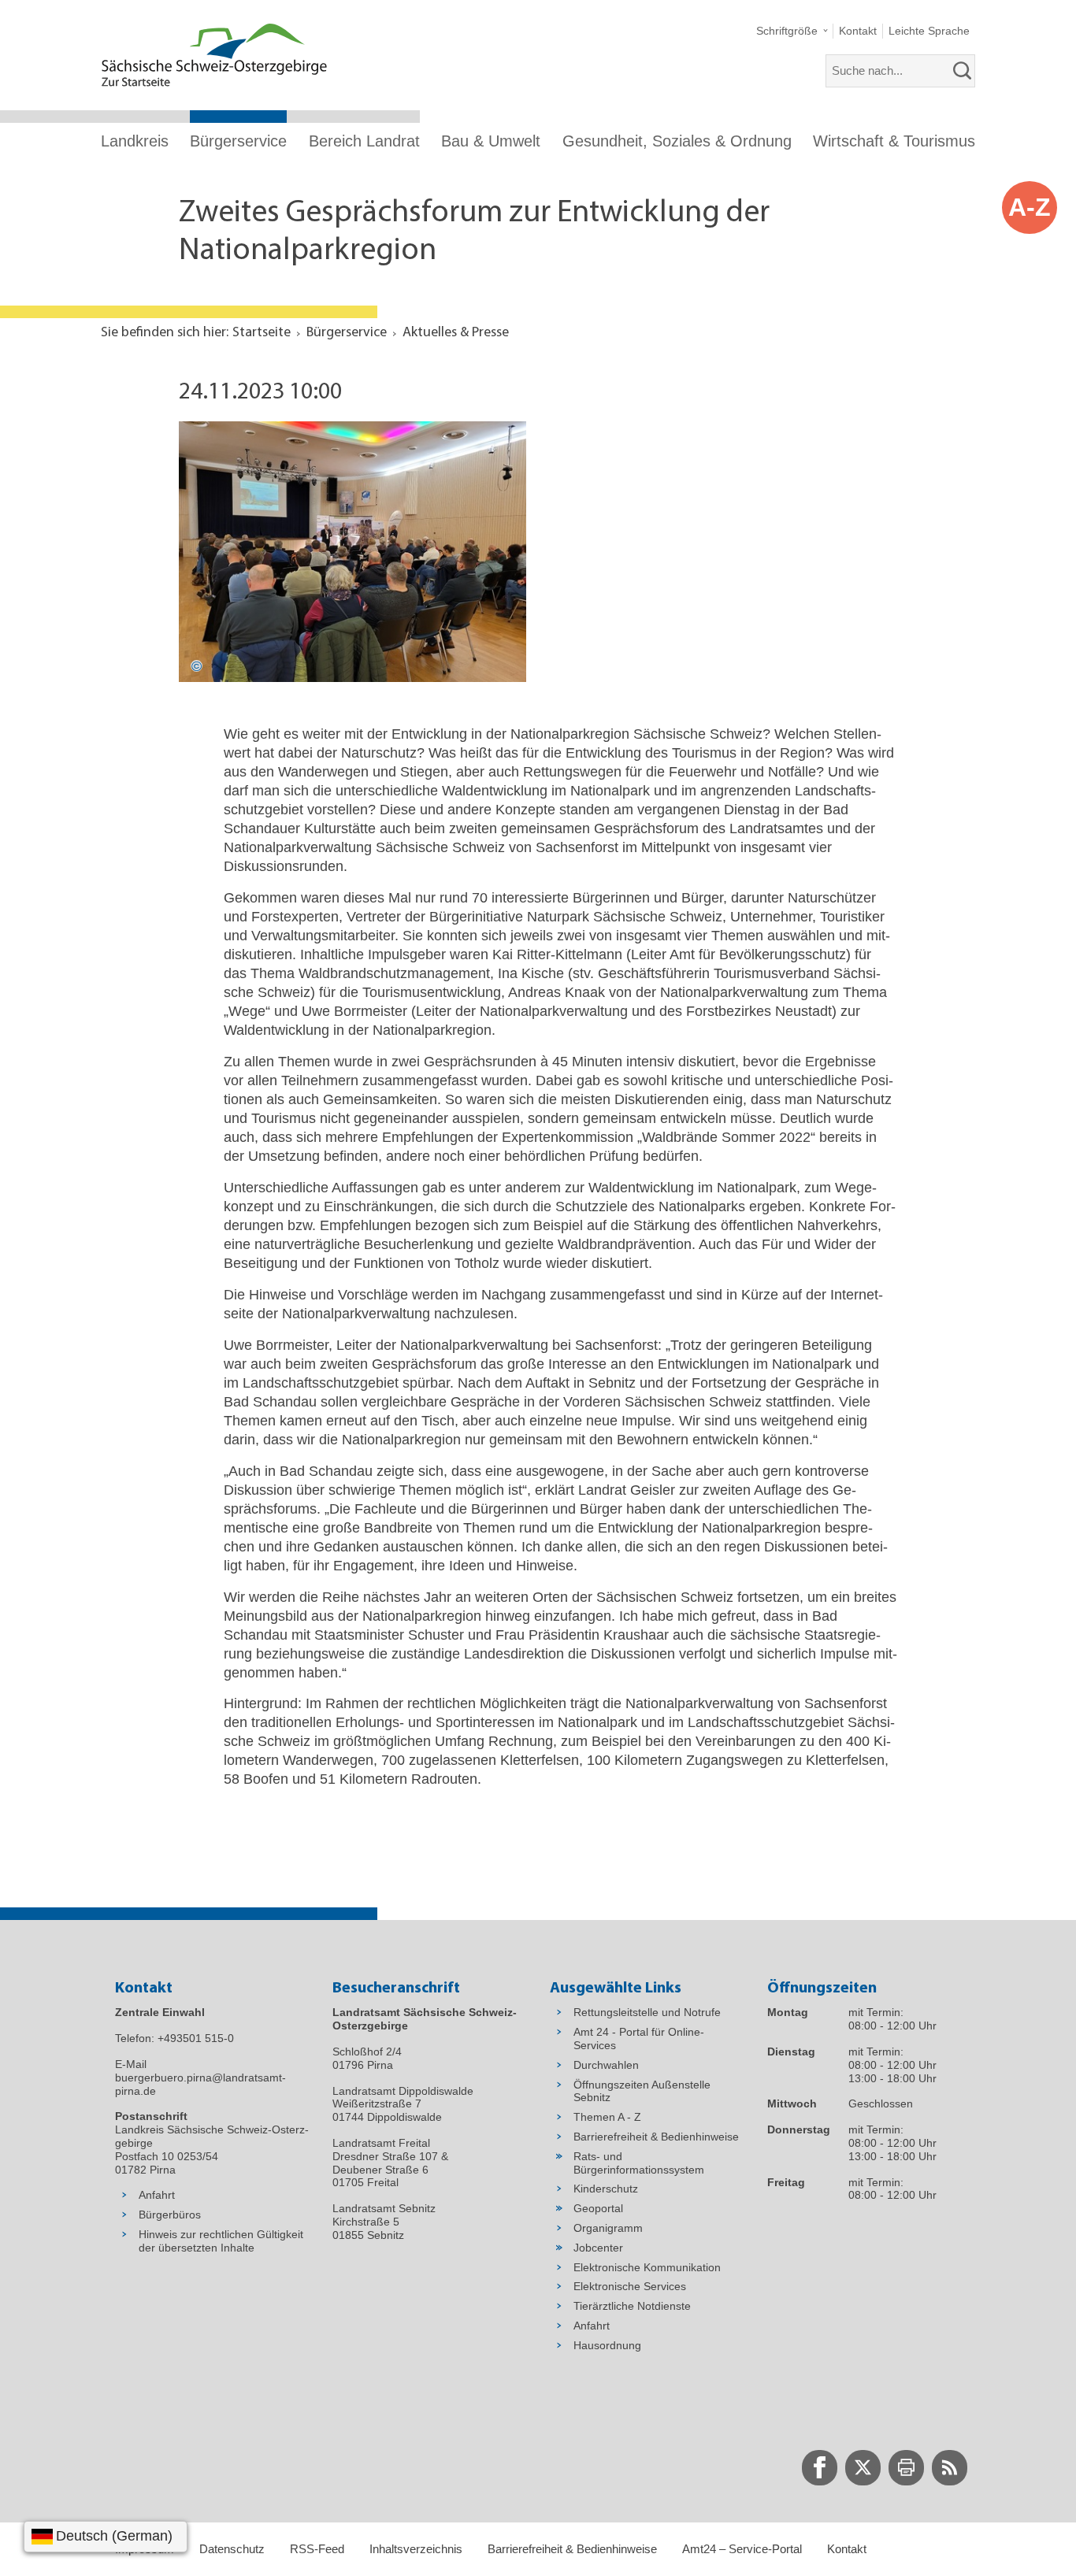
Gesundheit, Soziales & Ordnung (677, 141)
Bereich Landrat (364, 141)
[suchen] (963, 71)
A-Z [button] (1030, 207)
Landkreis (135, 141)
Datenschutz (232, 2549)
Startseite (262, 333)
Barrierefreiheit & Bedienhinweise (572, 2549)
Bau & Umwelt (491, 141)
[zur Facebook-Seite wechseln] (820, 2468)
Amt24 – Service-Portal (742, 2549)
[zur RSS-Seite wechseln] (950, 2468)
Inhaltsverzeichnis (416, 2549)
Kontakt (847, 2549)
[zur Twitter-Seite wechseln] (863, 2468)
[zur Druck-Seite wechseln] (906, 2468)
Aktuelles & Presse (456, 333)
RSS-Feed (317, 2549)
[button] (792, 31)
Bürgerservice (238, 141)
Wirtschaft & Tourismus (894, 141)
